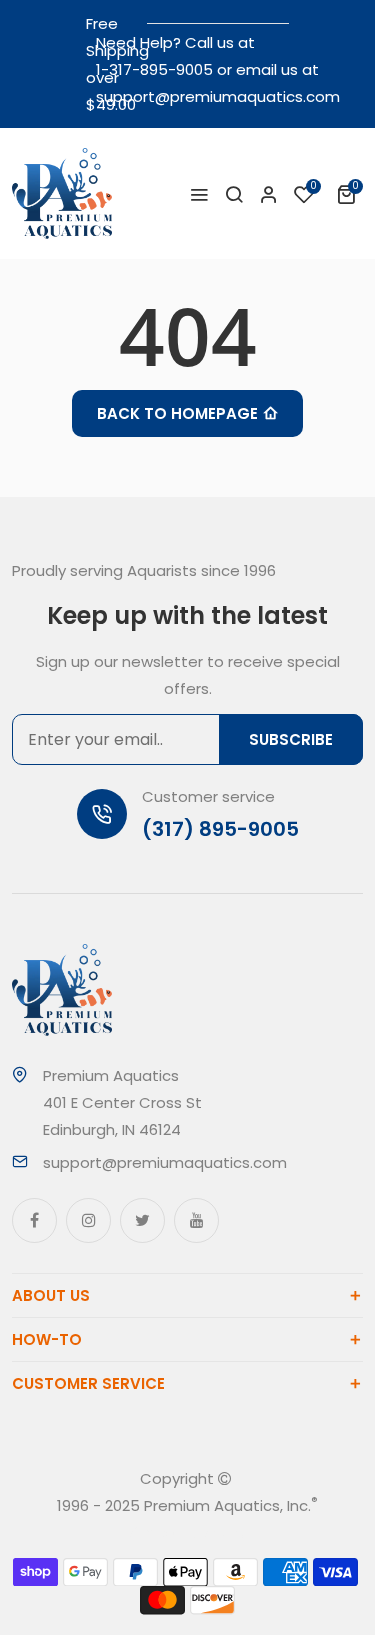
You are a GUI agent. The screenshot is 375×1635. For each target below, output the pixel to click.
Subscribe (291, 739)
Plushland (215, 1532)
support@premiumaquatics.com (218, 96)
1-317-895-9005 (154, 69)
